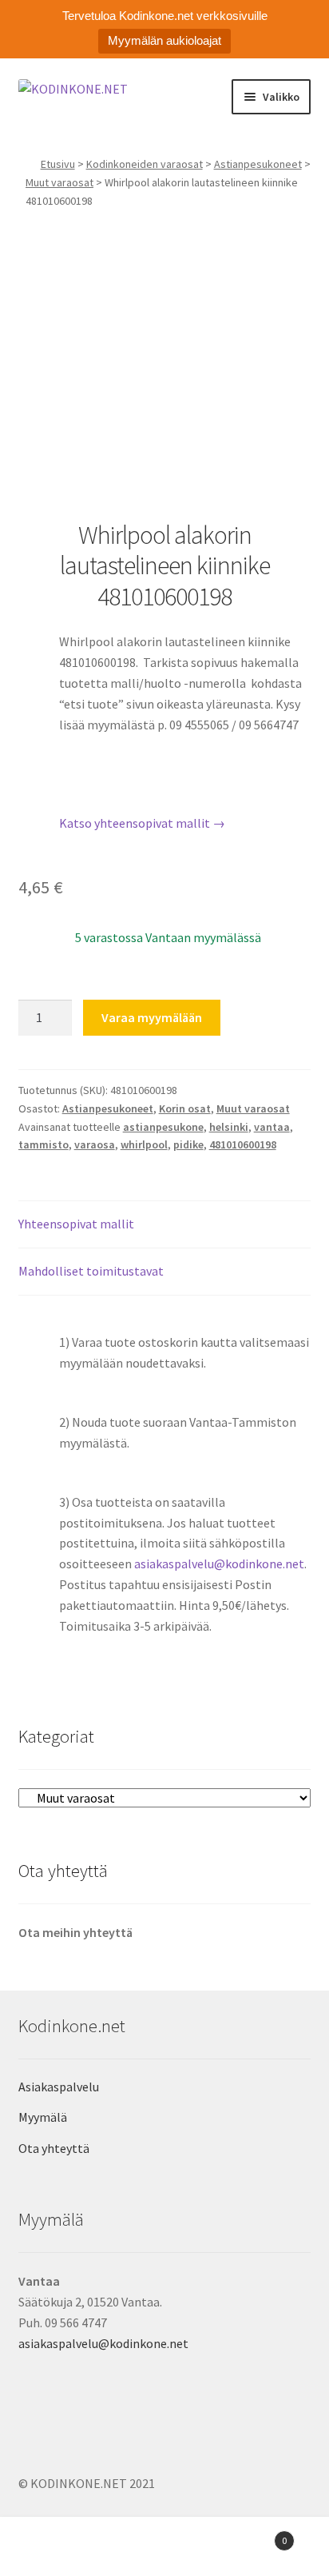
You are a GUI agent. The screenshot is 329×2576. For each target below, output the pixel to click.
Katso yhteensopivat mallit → (142, 823)
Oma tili (55, 2549)
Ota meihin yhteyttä (75, 1932)
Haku (164, 2549)
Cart (254, 2535)
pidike (188, 1144)
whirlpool (144, 1144)
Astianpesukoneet (258, 164)
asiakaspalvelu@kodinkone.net (219, 1564)
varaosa (95, 1144)
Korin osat (185, 1108)
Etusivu (58, 164)
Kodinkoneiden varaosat (145, 164)
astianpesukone (163, 1127)
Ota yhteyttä (54, 2148)
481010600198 (243, 1144)
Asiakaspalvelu (59, 2087)
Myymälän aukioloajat (164, 40)
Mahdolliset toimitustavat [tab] (91, 1271)
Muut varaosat (59, 182)
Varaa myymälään (152, 1017)
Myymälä (43, 2117)
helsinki (229, 1127)
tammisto (44, 1144)
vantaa (272, 1127)
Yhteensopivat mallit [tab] (76, 1224)
